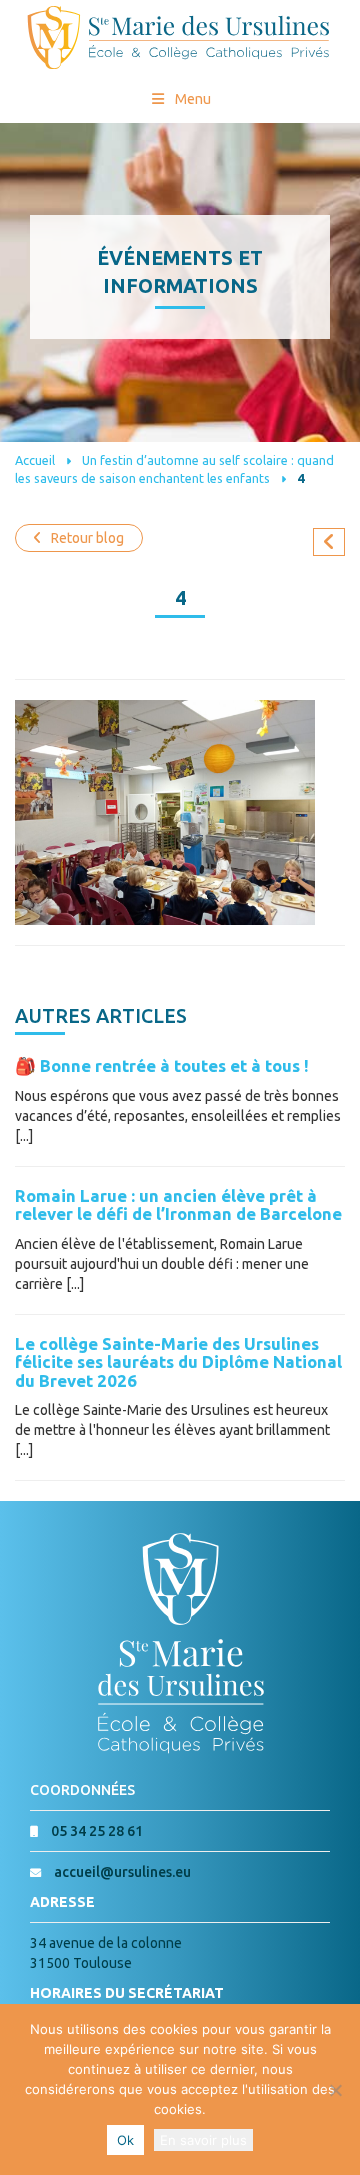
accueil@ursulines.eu (122, 1872)
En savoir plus (203, 2140)
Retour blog (87, 538)
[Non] (335, 2090)
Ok (125, 2140)
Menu (193, 99)
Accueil (35, 460)
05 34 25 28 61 (97, 1831)
